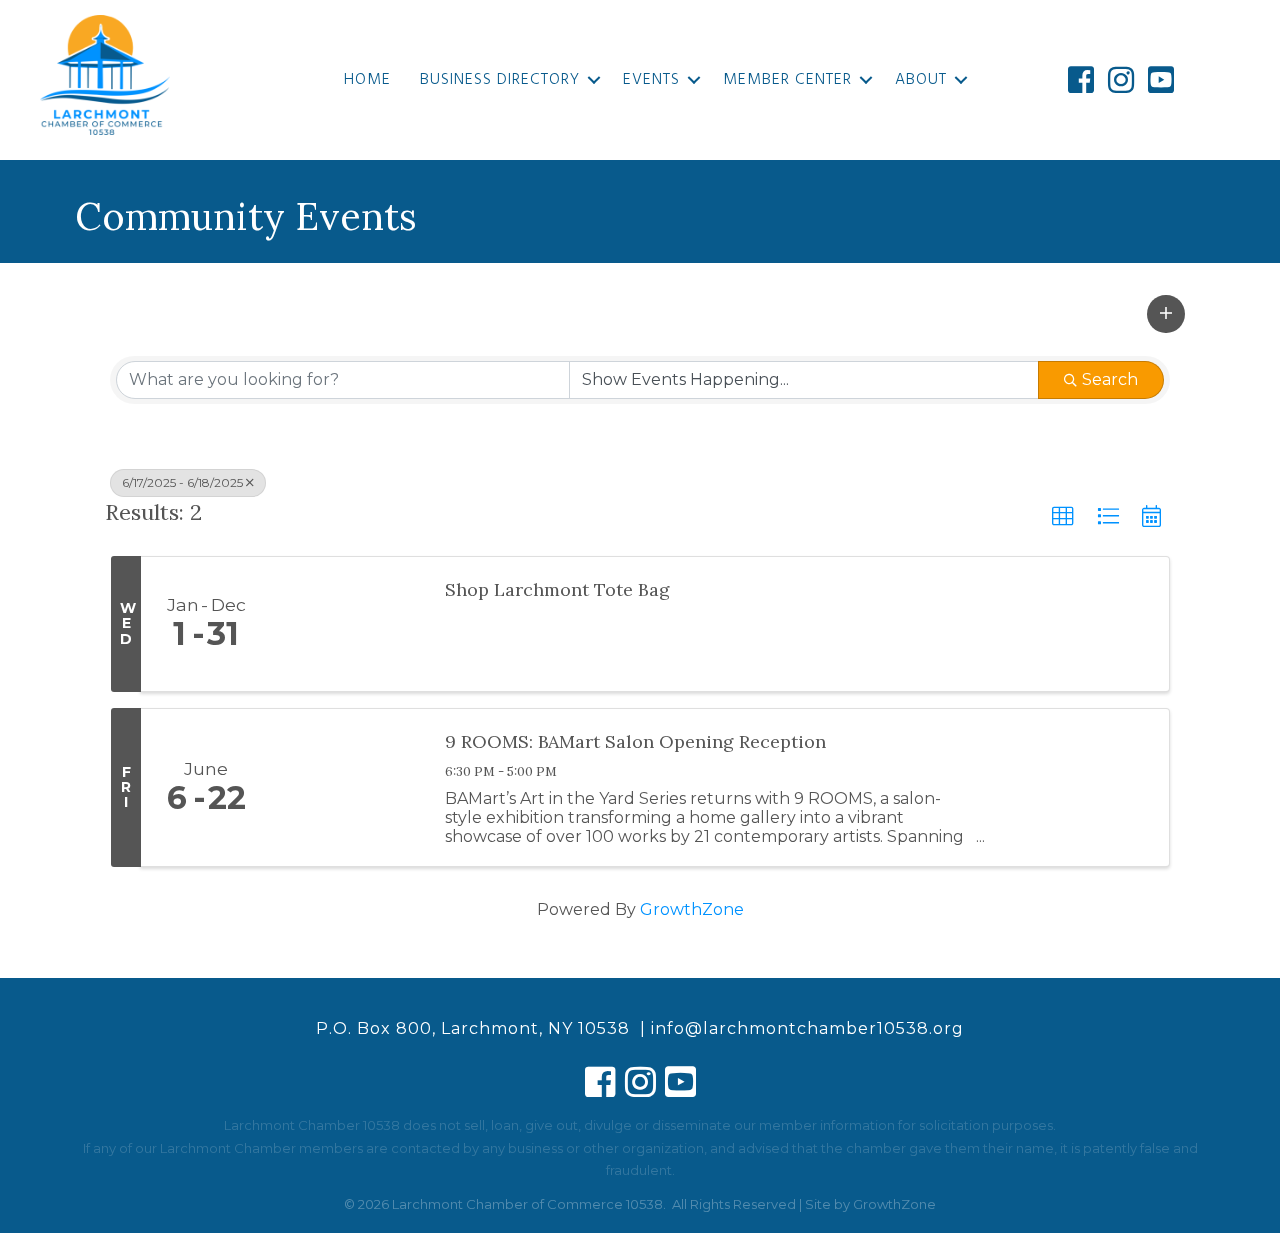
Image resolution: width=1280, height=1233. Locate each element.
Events (651, 80)
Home (367, 80)
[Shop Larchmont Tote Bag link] (348, 624)
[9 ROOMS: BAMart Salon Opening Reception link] (348, 787)
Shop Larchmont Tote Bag (557, 589)
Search (1110, 379)
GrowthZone (692, 909)
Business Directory (500, 80)
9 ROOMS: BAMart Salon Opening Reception (635, 741)
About (921, 80)
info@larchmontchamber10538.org (807, 1028)
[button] (1166, 314)
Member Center (787, 80)
